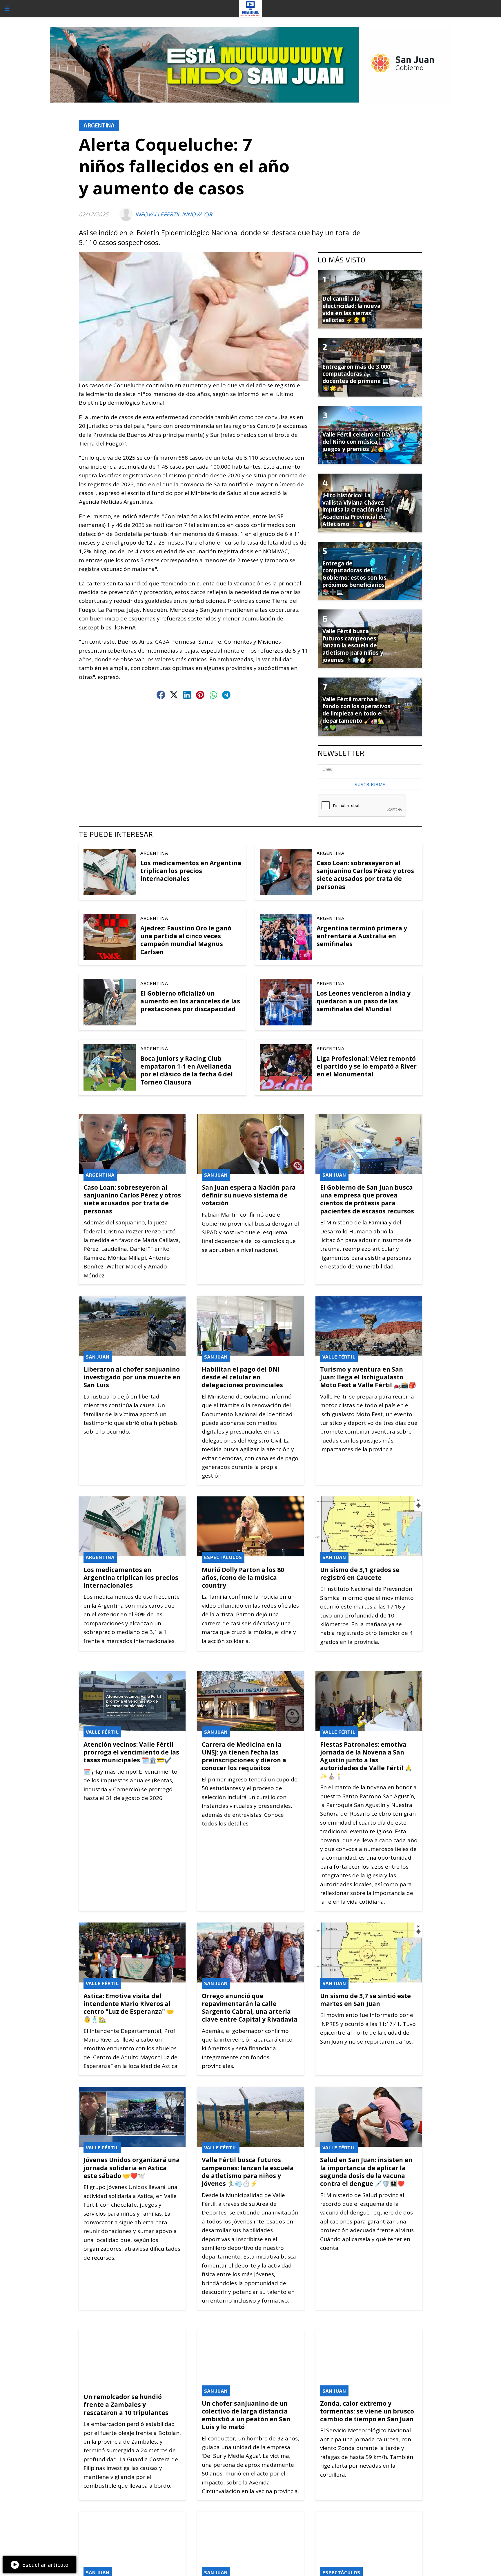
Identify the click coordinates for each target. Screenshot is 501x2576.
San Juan (216, 1175)
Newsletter (341, 753)
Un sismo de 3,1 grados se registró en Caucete (360, 1574)
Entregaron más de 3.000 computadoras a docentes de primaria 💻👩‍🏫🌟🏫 (356, 377)
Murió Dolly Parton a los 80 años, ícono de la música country (243, 1578)
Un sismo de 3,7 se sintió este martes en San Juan (365, 2000)
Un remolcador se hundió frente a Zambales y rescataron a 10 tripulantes (126, 2405)
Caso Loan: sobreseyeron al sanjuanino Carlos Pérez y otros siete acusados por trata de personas (365, 875)
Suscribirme (370, 784)
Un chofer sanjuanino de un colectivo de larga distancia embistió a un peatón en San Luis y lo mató (246, 2415)
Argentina (99, 125)
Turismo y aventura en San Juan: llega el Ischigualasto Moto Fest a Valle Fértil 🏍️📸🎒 (368, 1377)
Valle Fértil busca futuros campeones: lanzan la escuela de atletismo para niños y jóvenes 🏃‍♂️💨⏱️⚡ (248, 2172)
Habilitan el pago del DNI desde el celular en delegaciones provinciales (242, 1377)
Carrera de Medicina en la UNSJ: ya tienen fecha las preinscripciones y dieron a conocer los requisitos (244, 1756)
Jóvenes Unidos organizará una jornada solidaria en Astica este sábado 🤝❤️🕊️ (132, 2168)
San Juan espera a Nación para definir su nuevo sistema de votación (249, 1195)
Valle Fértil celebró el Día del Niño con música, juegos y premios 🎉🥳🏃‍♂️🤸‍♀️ (356, 445)
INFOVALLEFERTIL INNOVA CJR (174, 214)
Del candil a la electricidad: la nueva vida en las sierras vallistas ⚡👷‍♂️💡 (351, 309)
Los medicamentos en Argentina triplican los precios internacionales (191, 871)
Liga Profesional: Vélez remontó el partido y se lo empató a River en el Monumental (367, 1066)
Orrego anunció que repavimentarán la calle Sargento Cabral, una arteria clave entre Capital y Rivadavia (250, 2008)
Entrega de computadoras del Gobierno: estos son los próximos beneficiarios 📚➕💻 (354, 578)
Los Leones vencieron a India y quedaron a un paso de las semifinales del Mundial (364, 1001)
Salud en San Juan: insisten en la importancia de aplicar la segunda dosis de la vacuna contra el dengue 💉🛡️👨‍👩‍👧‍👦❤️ (366, 2172)
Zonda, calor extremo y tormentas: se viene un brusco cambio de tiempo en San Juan (367, 2411)
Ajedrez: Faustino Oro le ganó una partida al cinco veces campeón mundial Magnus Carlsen (186, 940)
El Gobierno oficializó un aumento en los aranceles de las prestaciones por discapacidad (190, 1001)
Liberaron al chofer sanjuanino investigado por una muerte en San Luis (132, 1377)
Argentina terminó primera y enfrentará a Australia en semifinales (362, 936)
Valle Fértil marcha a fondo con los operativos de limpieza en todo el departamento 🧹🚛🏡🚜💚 (356, 714)
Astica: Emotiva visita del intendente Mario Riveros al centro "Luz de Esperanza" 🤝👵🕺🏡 (129, 2008)
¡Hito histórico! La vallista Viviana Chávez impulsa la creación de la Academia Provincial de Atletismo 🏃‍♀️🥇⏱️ (356, 510)
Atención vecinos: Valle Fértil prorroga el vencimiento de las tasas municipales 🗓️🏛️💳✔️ (131, 1752)
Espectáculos (223, 1557)
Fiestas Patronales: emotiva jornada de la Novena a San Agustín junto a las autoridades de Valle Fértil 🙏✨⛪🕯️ (366, 1760)
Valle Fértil (339, 1357)
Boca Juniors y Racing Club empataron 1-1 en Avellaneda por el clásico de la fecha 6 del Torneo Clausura (187, 1070)
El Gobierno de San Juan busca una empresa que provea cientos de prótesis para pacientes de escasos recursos (367, 1199)
